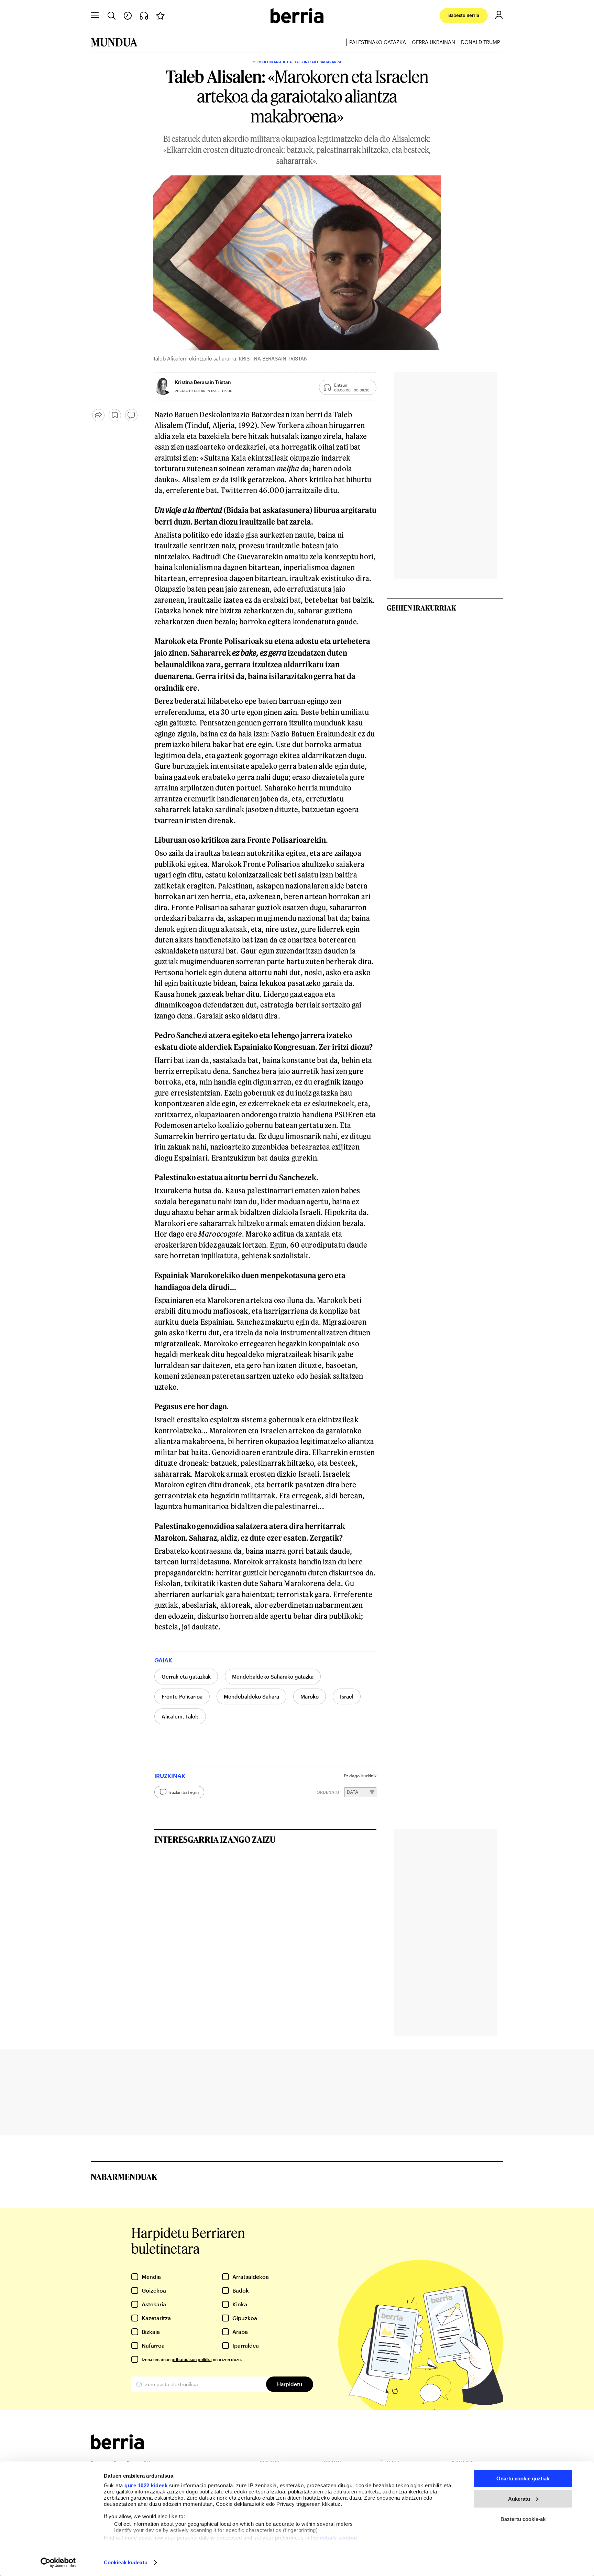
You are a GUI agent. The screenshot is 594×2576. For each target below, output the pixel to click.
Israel (347, 1696)
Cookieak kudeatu (126, 2562)
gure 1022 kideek (146, 2485)
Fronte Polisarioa (182, 1696)
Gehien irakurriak (421, 608)
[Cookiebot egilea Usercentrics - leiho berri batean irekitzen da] (58, 2563)
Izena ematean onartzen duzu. (192, 2359)
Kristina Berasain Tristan (203, 382)
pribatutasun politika (192, 2359)
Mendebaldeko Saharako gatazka (273, 1677)
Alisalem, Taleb (180, 1716)
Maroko (310, 1696)
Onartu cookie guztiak (523, 2478)
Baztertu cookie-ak (523, 2519)
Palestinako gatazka (378, 42)
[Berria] (117, 2447)
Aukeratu (519, 2499)
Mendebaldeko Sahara (251, 1696)
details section (338, 2538)
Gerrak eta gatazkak (186, 1677)
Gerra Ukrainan (433, 42)
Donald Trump (481, 42)
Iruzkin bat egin (184, 1792)
